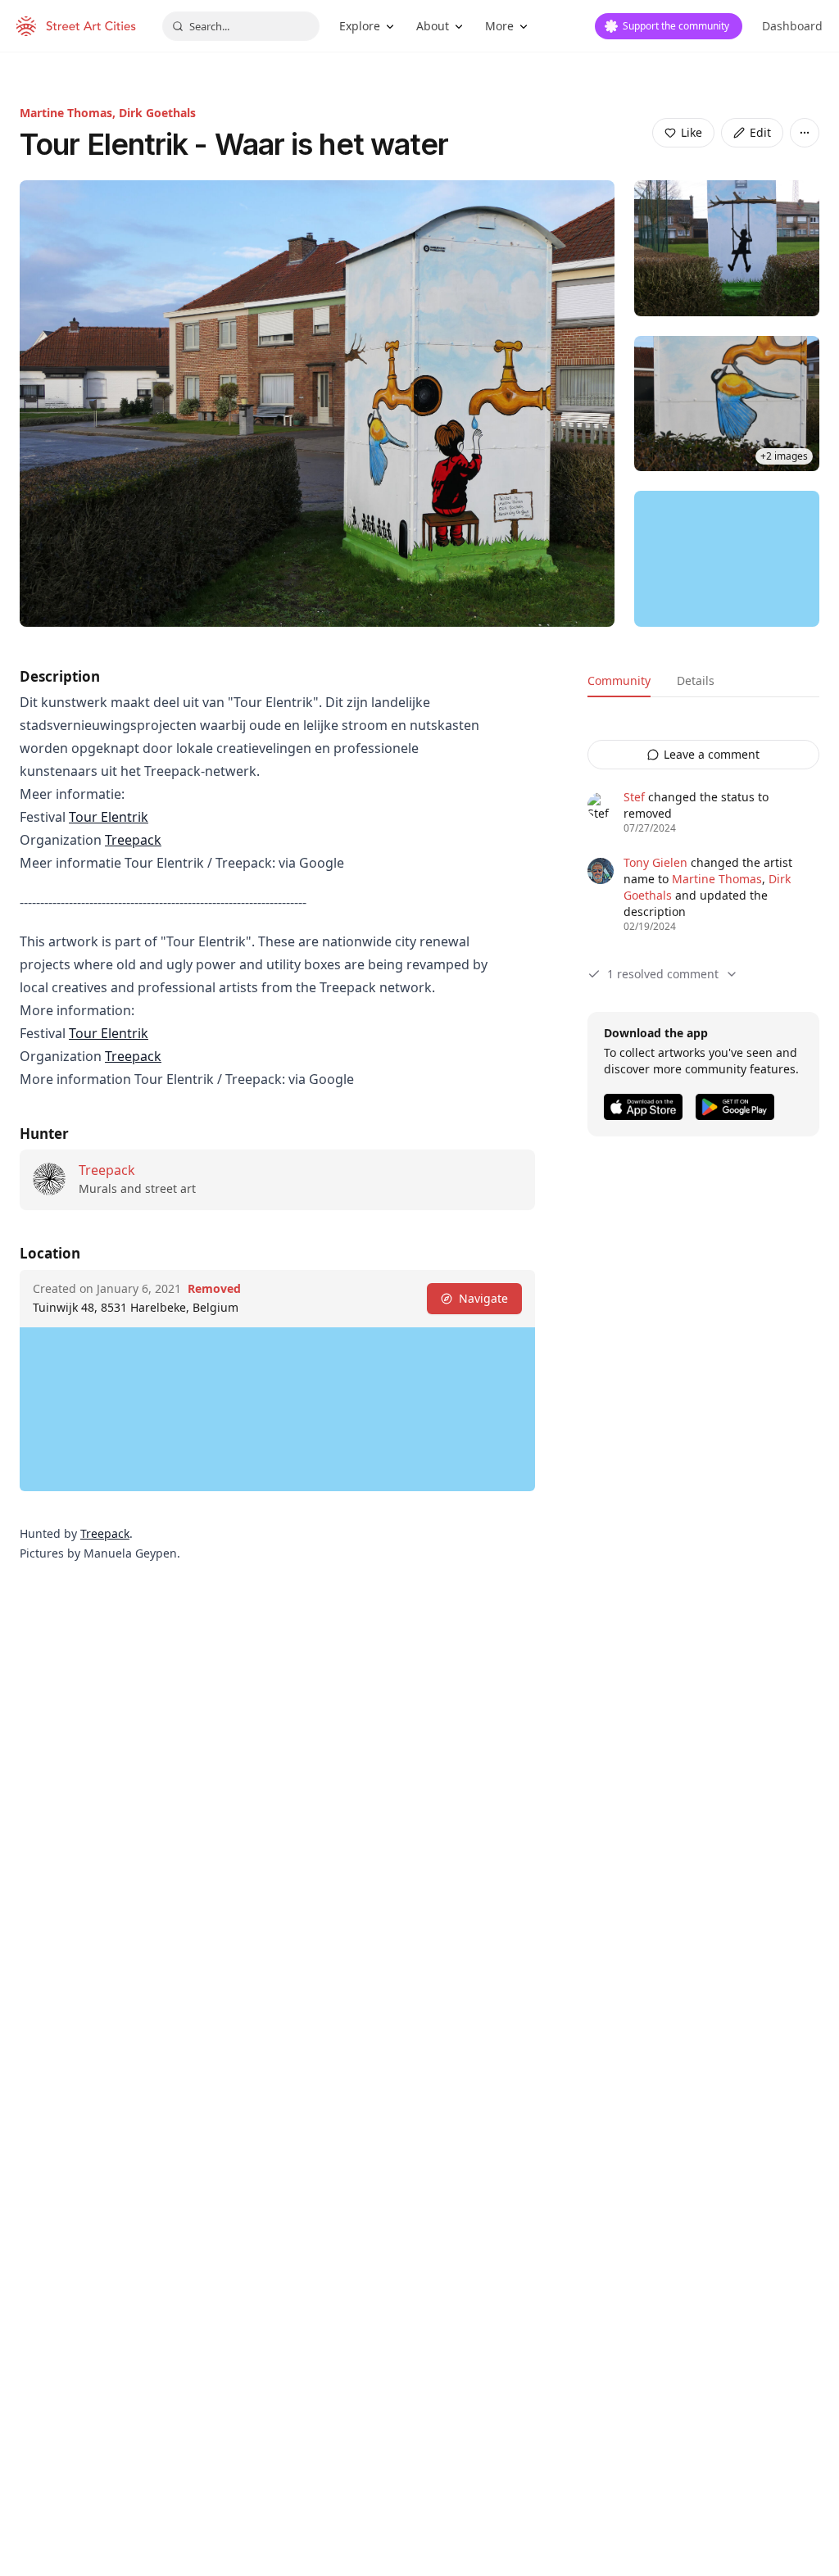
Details (696, 680)
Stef (634, 797)
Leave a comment (712, 754)
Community (619, 680)
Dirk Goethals (157, 113)
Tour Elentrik (109, 817)
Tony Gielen (655, 862)
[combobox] (241, 26)
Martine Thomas (717, 879)
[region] (727, 559)
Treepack (133, 840)
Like (692, 132)
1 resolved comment (663, 974)
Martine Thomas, (69, 113)
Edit (760, 132)
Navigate (483, 1298)
